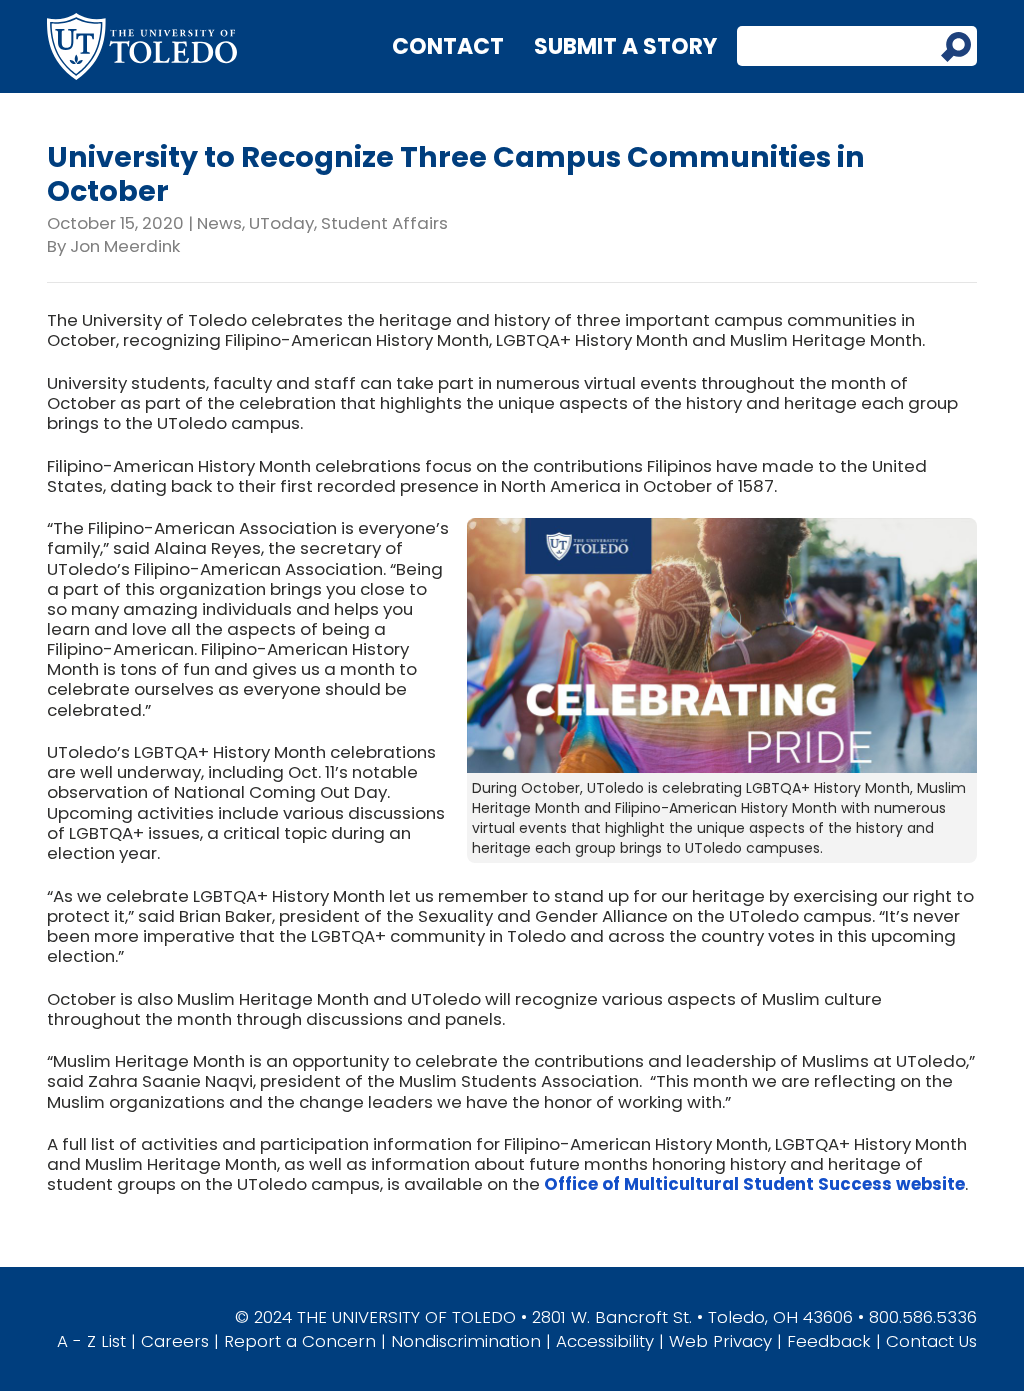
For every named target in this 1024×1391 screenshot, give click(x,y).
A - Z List (91, 1341)
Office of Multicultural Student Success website (754, 1184)
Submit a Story (625, 46)
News (219, 223)
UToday (281, 223)
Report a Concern (300, 1341)
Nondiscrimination (466, 1341)
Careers (175, 1341)
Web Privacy (720, 1341)
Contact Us (931, 1341)
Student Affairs (384, 223)
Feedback (829, 1341)
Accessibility (605, 1341)
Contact (448, 46)
